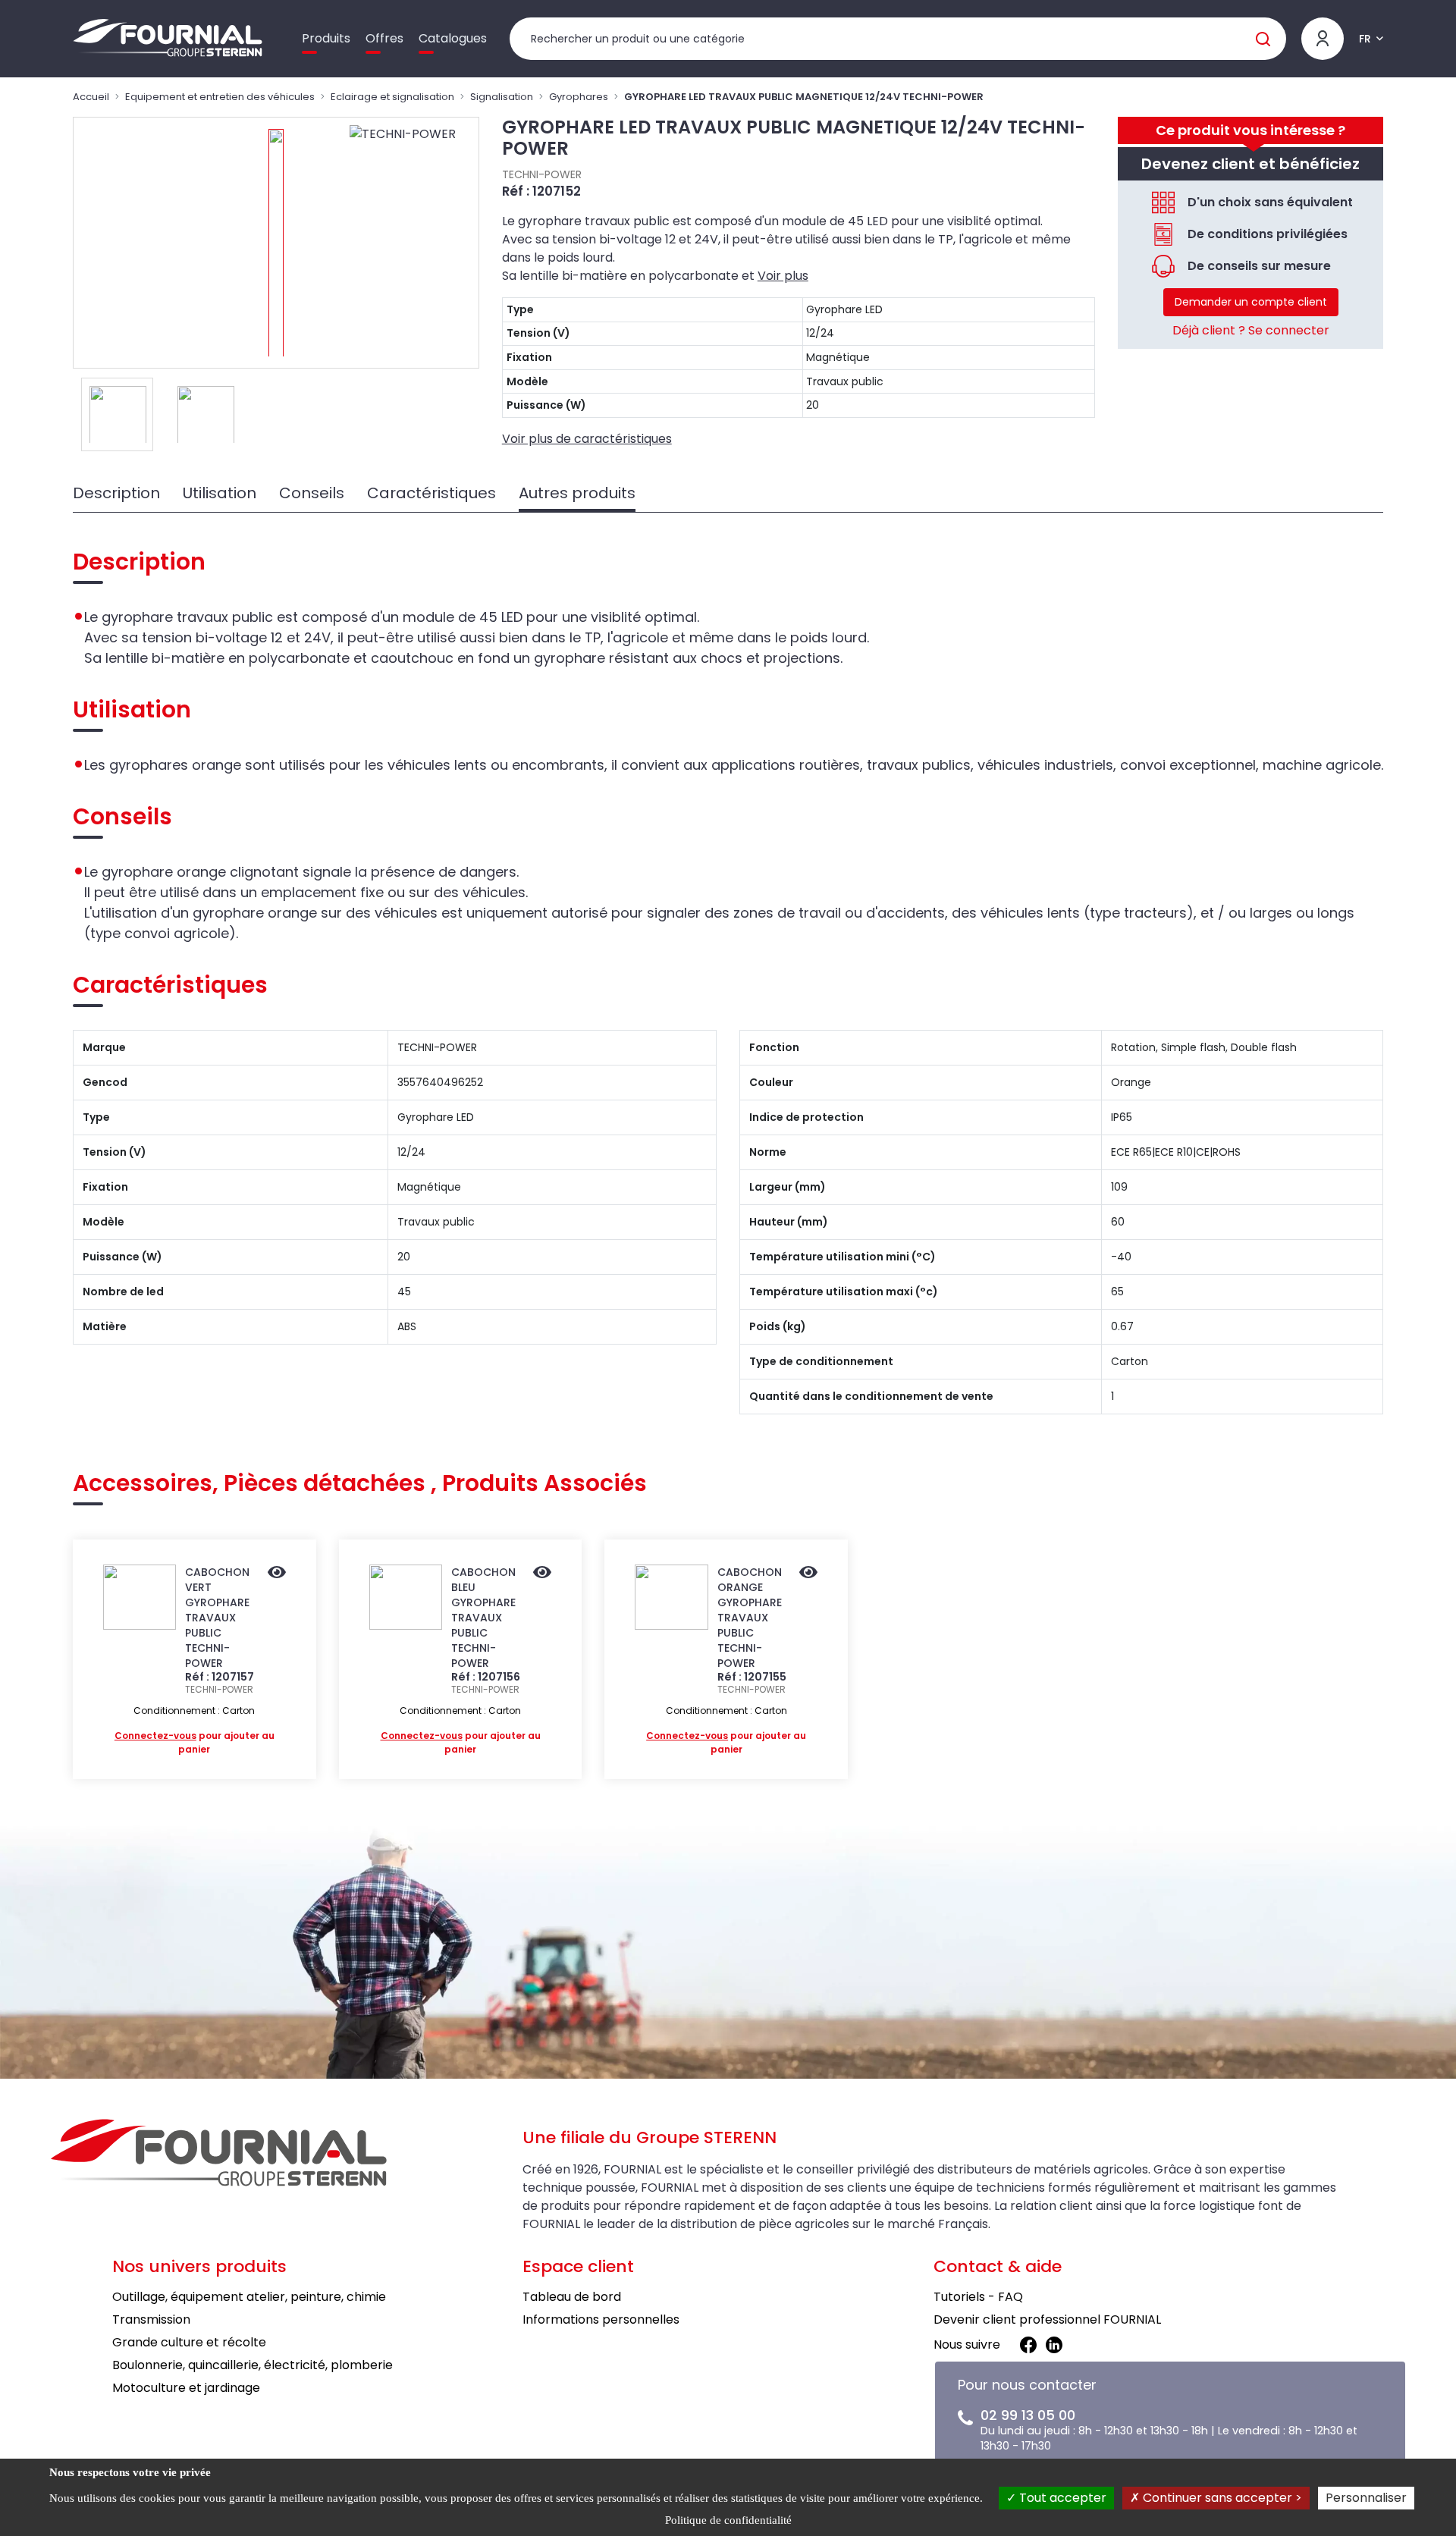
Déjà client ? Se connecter (1251, 330)
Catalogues (453, 38)
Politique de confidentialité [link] (728, 2520)
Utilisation (220, 493)
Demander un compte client (1251, 302)
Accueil (91, 97)
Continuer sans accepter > (1221, 2498)
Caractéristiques (431, 493)
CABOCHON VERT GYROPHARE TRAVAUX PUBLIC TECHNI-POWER (217, 1618)
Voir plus (783, 276)
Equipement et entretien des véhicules (220, 97)
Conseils (312, 493)
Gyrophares (579, 97)
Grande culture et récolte (189, 2342)
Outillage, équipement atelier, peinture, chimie (249, 2297)
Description (116, 493)
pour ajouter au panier (195, 1742)
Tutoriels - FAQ (978, 2297)
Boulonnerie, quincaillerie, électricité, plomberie (253, 2365)
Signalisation (502, 97)
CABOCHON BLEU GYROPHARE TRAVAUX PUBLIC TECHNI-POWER (483, 1618)
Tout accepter (1061, 2498)
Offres (384, 38)
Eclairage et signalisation (392, 97)
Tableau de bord (572, 2297)
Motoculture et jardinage (186, 2388)
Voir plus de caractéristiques (587, 439)
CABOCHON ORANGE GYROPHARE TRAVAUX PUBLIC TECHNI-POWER (750, 1618)
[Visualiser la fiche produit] (277, 1574)
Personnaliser (1366, 2498)
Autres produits (577, 493)
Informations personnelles (601, 2319)
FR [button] (1365, 39)
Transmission (151, 2319)
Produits (326, 38)
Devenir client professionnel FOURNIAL (1047, 2319)
